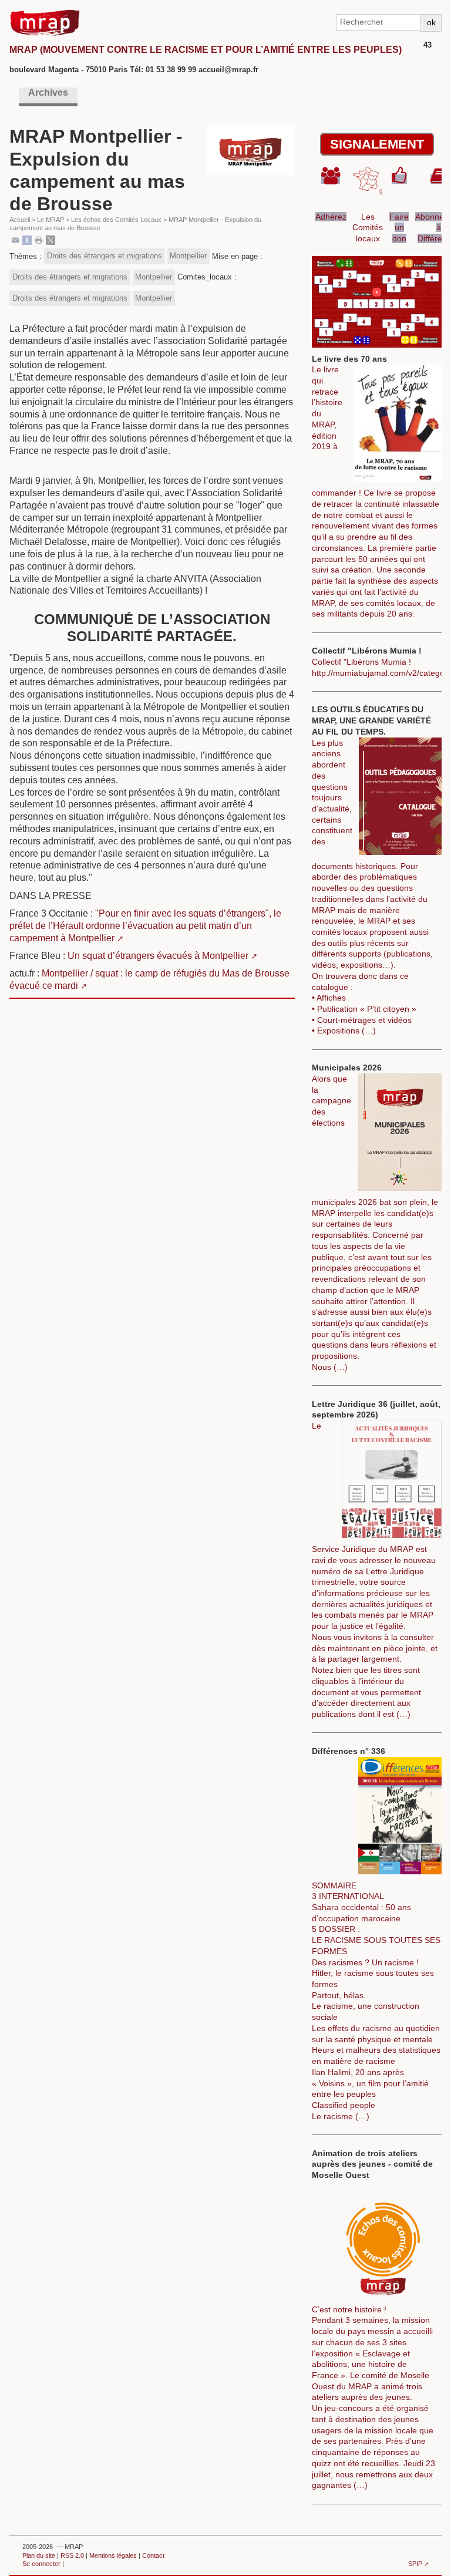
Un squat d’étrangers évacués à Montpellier (158, 956)
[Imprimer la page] (39, 239)
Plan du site (39, 2555)
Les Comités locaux (368, 228)
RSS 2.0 (72, 2555)
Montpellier (188, 256)
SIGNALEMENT (377, 144)
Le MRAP (51, 220)
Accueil (20, 220)
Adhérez (331, 217)
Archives (48, 92)
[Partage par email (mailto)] (15, 239)
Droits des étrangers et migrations (105, 256)
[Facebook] (27, 239)
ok (431, 22)
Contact (153, 2555)
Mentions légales (113, 2555)
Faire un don (399, 228)
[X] (51, 239)
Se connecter (41, 2564)
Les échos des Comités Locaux (116, 220)
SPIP (415, 2564)
